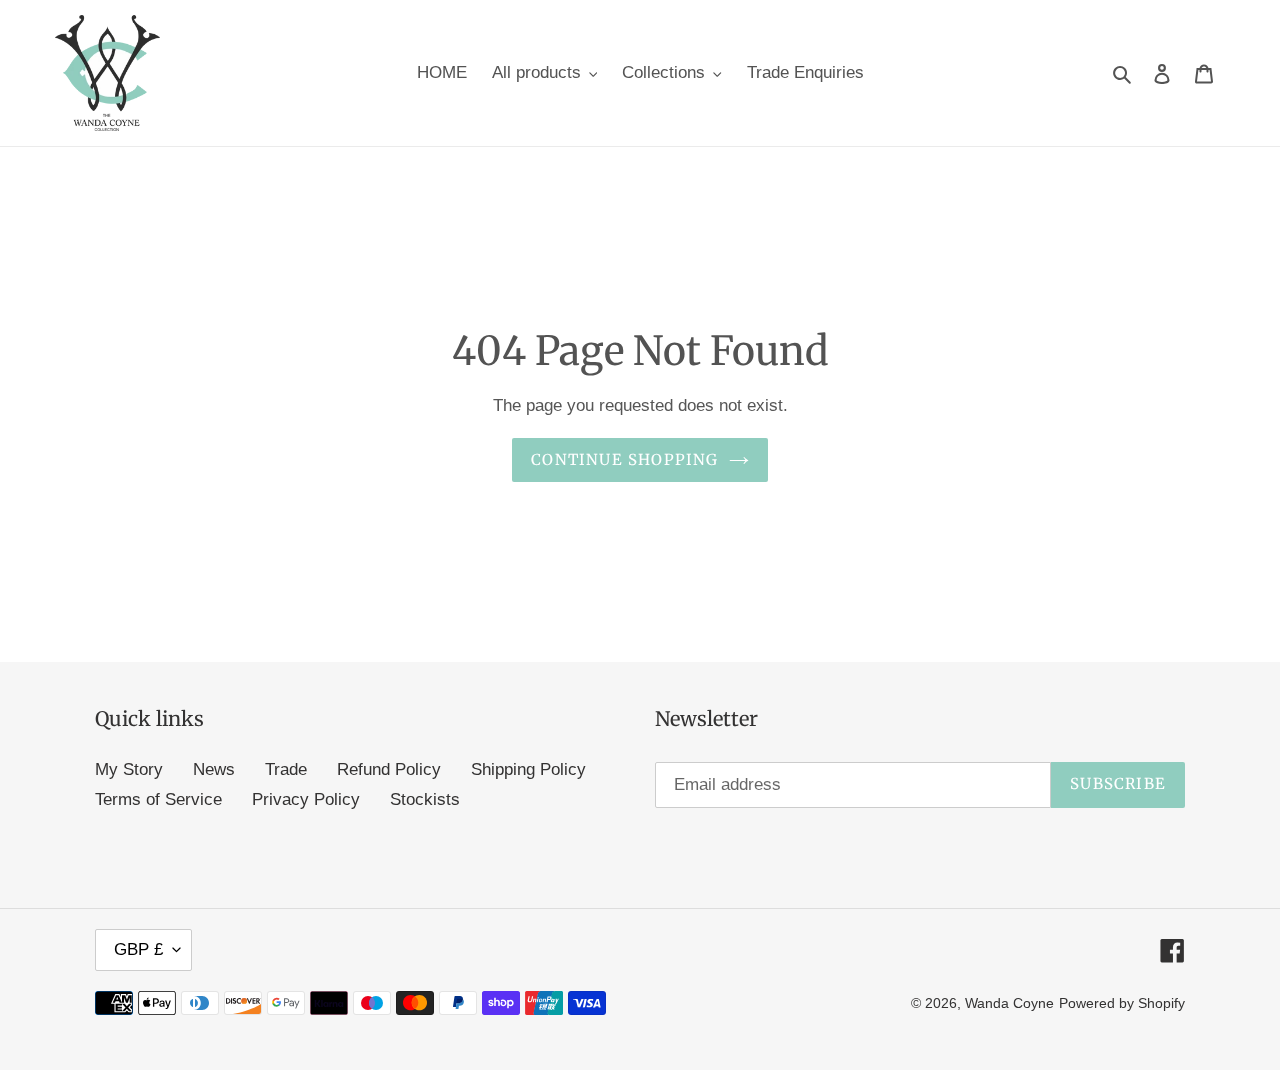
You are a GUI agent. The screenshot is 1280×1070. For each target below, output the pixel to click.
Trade (286, 769)
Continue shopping (624, 459)
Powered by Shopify (1122, 1003)
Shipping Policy (528, 769)
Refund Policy (389, 769)
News (214, 769)
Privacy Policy (306, 799)
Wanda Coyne (1009, 1003)
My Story (129, 769)
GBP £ (138, 949)
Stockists (425, 799)
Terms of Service (158, 799)
